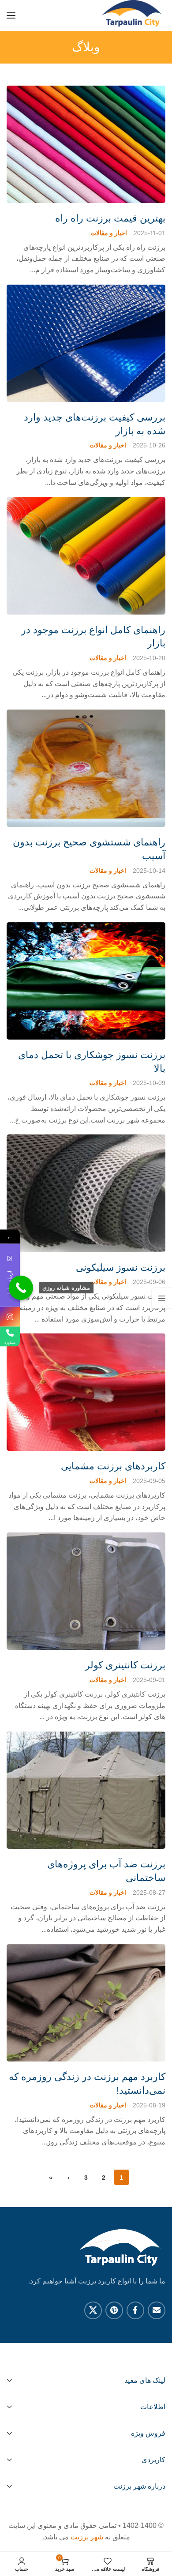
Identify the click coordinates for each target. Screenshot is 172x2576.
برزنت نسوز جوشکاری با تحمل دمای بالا (92, 1062)
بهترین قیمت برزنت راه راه (110, 218)
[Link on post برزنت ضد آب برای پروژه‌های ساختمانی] (86, 1790)
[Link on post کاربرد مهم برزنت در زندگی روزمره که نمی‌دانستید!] (86, 2003)
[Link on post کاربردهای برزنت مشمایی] (86, 1392)
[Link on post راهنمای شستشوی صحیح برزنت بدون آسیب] (86, 768)
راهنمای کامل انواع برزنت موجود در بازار (93, 637)
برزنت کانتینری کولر (125, 1665)
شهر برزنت (87, 2537)
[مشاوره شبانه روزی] (21, 1288)
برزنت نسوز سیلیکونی (121, 1267)
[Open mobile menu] (11, 15)
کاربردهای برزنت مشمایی (113, 1466)
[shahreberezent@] (10, 1317)
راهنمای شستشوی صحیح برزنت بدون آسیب (89, 849)
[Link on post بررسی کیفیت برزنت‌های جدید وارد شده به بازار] (86, 343)
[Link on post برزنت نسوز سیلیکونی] (86, 1193)
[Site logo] (133, 15)
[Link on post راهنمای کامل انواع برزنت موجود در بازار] (86, 556)
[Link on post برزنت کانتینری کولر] (86, 1591)
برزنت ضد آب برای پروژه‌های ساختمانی (106, 1871)
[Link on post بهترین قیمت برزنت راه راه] (86, 144)
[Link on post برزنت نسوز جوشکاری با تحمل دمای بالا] (86, 981)
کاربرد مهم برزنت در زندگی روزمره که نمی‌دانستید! (87, 2084)
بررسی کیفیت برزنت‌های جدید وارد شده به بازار (95, 424)
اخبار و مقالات (109, 233)
